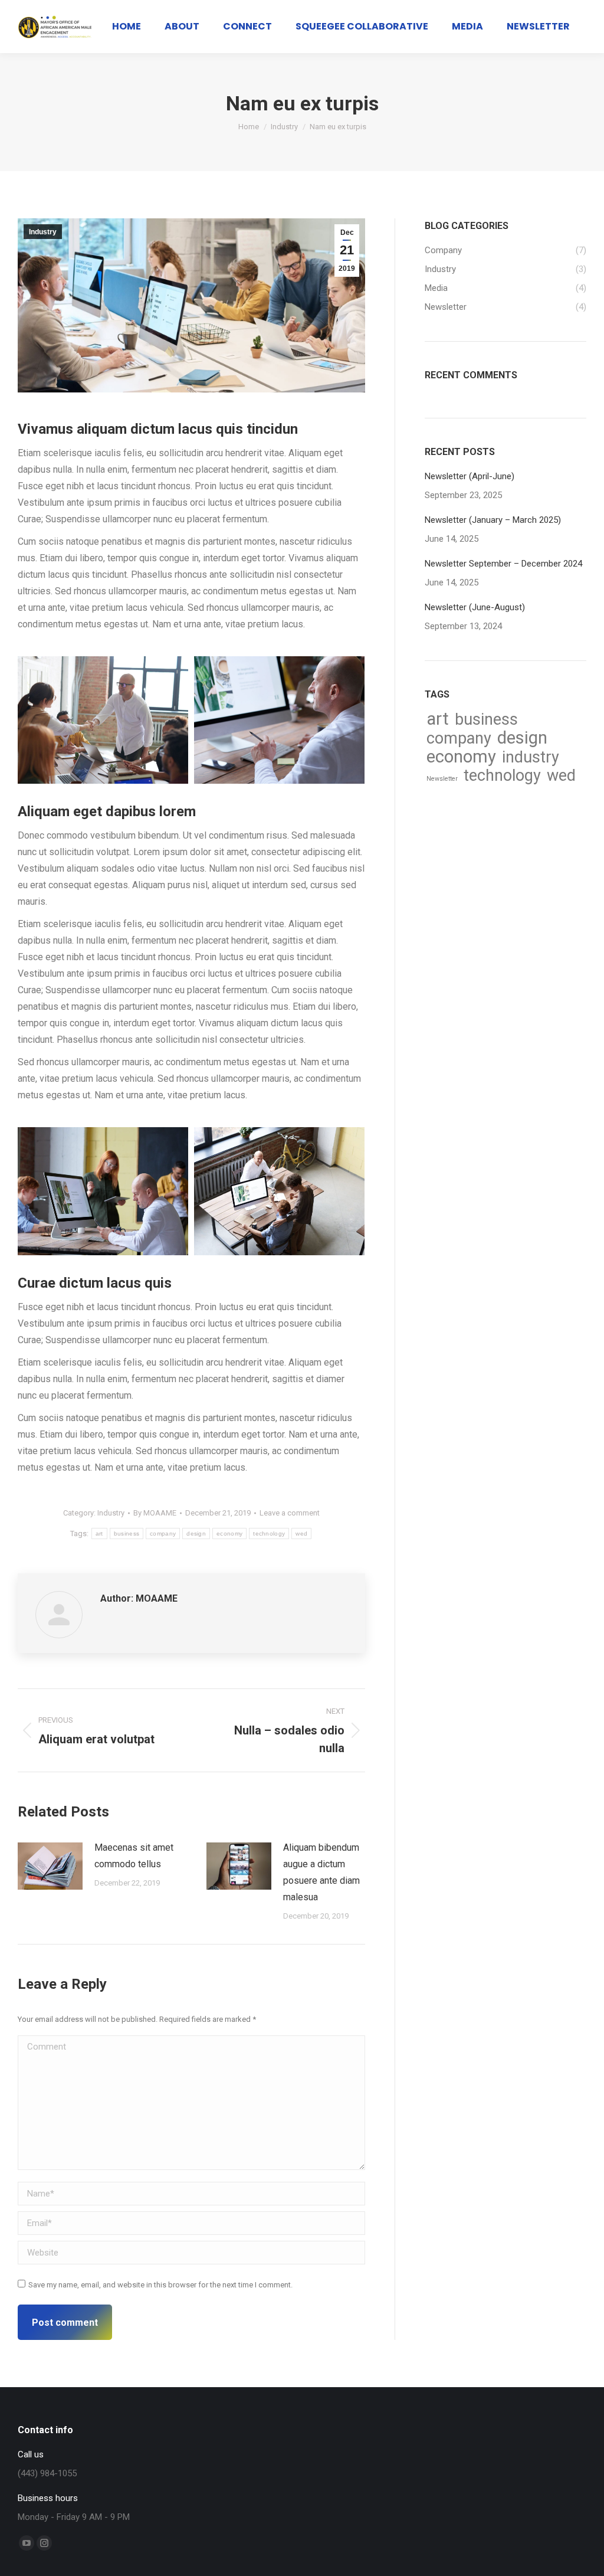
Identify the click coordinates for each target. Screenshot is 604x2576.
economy (229, 1534)
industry (531, 757)
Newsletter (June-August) (475, 607)
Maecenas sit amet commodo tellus (134, 1856)
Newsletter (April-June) (470, 476)
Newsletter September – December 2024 (503, 564)
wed (301, 1534)
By (155, 1513)
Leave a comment (290, 1513)
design (196, 1534)
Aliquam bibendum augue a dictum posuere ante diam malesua (321, 1872)
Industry (43, 232)
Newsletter (442, 779)
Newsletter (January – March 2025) (493, 520)
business (127, 1534)
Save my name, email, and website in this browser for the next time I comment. (160, 2285)
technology (269, 1534)
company (163, 1534)
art (99, 1534)
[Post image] (50, 1866)
